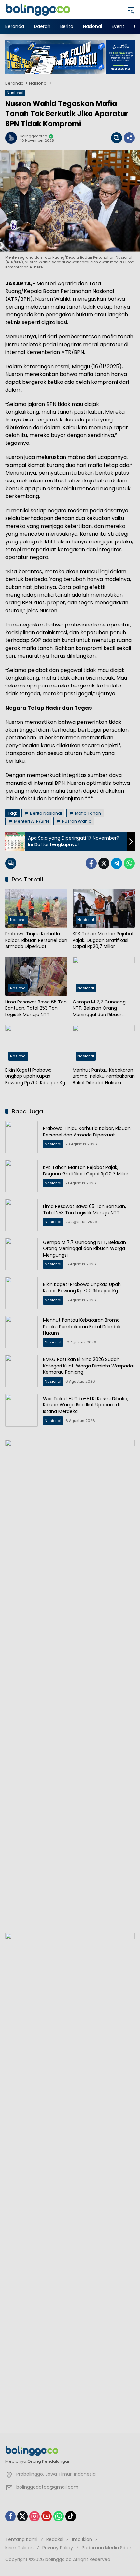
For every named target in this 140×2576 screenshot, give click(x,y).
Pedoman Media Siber (106, 2548)
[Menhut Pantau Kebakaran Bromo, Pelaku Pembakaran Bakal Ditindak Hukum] (104, 1044)
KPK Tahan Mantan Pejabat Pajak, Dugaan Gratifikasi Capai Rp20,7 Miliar (103, 940)
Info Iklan (82, 2539)
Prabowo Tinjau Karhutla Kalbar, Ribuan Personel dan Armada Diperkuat (36, 940)
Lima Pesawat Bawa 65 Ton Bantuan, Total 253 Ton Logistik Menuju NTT (36, 1008)
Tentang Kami (21, 2539)
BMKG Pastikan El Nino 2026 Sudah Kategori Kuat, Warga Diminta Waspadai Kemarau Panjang (88, 1366)
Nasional (15, 93)
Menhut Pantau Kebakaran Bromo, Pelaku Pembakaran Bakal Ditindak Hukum (104, 1076)
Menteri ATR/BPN (31, 821)
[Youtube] (47, 2516)
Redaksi (55, 2539)
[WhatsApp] (129, 863)
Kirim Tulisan (19, 2548)
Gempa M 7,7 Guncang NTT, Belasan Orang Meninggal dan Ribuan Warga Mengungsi (99, 1009)
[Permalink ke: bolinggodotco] (13, 138)
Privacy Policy (58, 2548)
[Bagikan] (129, 138)
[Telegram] (117, 863)
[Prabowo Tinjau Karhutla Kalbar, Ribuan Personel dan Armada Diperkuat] (36, 908)
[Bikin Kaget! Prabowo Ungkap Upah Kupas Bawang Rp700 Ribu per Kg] (36, 1044)
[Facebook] (91, 863)
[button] (131, 10)
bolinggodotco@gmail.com (47, 2487)
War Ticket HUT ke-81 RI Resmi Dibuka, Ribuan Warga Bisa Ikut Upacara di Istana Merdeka (86, 1405)
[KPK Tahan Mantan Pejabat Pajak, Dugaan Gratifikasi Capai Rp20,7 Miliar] (104, 908)
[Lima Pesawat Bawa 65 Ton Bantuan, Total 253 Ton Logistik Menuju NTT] (36, 976)
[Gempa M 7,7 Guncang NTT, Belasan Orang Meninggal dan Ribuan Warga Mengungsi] (104, 976)
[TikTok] (71, 2516)
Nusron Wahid (77, 821)
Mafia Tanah (88, 813)
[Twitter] (104, 863)
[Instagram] (35, 2516)
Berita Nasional (46, 813)
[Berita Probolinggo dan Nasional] (38, 9)
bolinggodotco (34, 136)
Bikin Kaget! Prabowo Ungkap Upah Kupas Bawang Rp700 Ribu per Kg (35, 1076)
